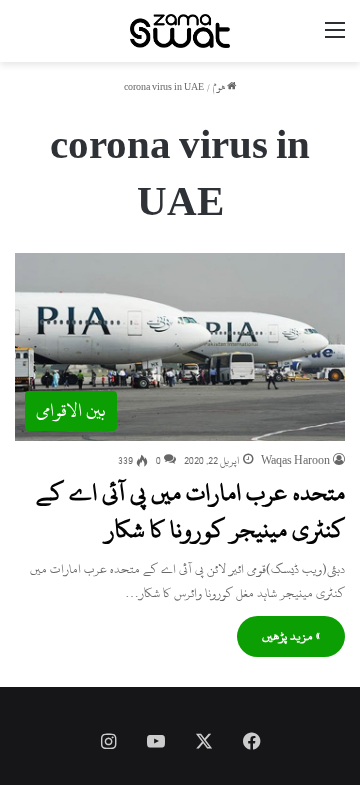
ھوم (220, 87)
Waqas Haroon (295, 461)
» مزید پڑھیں (291, 636)
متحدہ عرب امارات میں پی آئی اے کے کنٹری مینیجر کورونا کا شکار (190, 511)
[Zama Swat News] (180, 31)
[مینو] (335, 38)
